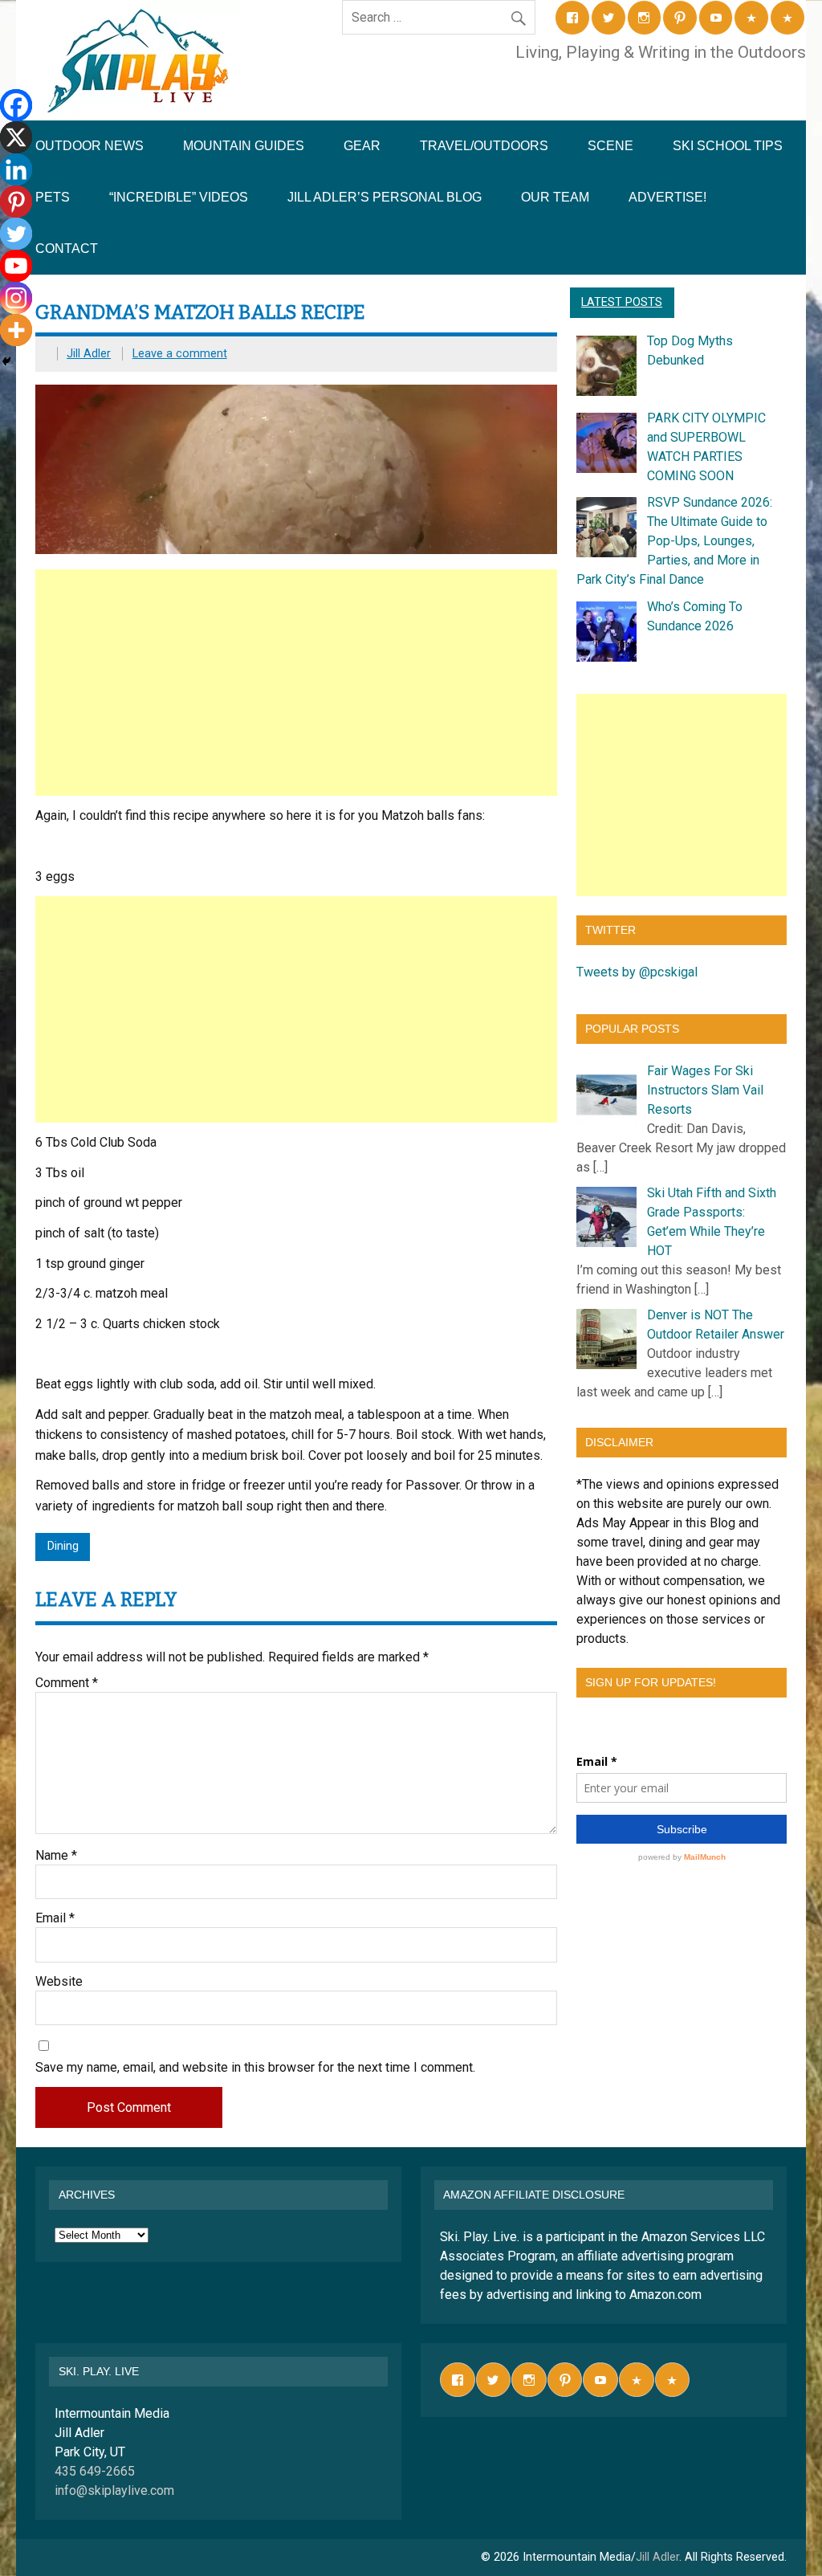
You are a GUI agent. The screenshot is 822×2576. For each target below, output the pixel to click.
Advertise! (667, 197)
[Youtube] (16, 266)
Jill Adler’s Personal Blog (385, 197)
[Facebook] (16, 105)
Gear (362, 146)
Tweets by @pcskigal (637, 972)
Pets (53, 197)
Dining (63, 1546)
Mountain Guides (244, 146)
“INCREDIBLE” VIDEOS (179, 197)
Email (55, 1918)
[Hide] (6, 361)
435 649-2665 (95, 2471)
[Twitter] (16, 234)
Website (59, 1982)
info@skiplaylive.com (114, 2490)
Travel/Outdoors (484, 146)
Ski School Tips (728, 146)
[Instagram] (16, 298)
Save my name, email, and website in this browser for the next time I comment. (255, 2068)
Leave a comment (180, 354)
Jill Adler (89, 354)
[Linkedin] (16, 169)
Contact (67, 249)
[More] (16, 330)
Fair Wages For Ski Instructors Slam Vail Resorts (705, 1090)
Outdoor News (90, 146)
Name (56, 1856)
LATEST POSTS (622, 302)
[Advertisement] (297, 683)
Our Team (555, 197)
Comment (67, 1683)
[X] (16, 137)
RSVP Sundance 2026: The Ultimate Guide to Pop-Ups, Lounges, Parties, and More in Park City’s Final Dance (674, 541)
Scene (610, 146)
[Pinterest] (16, 202)
